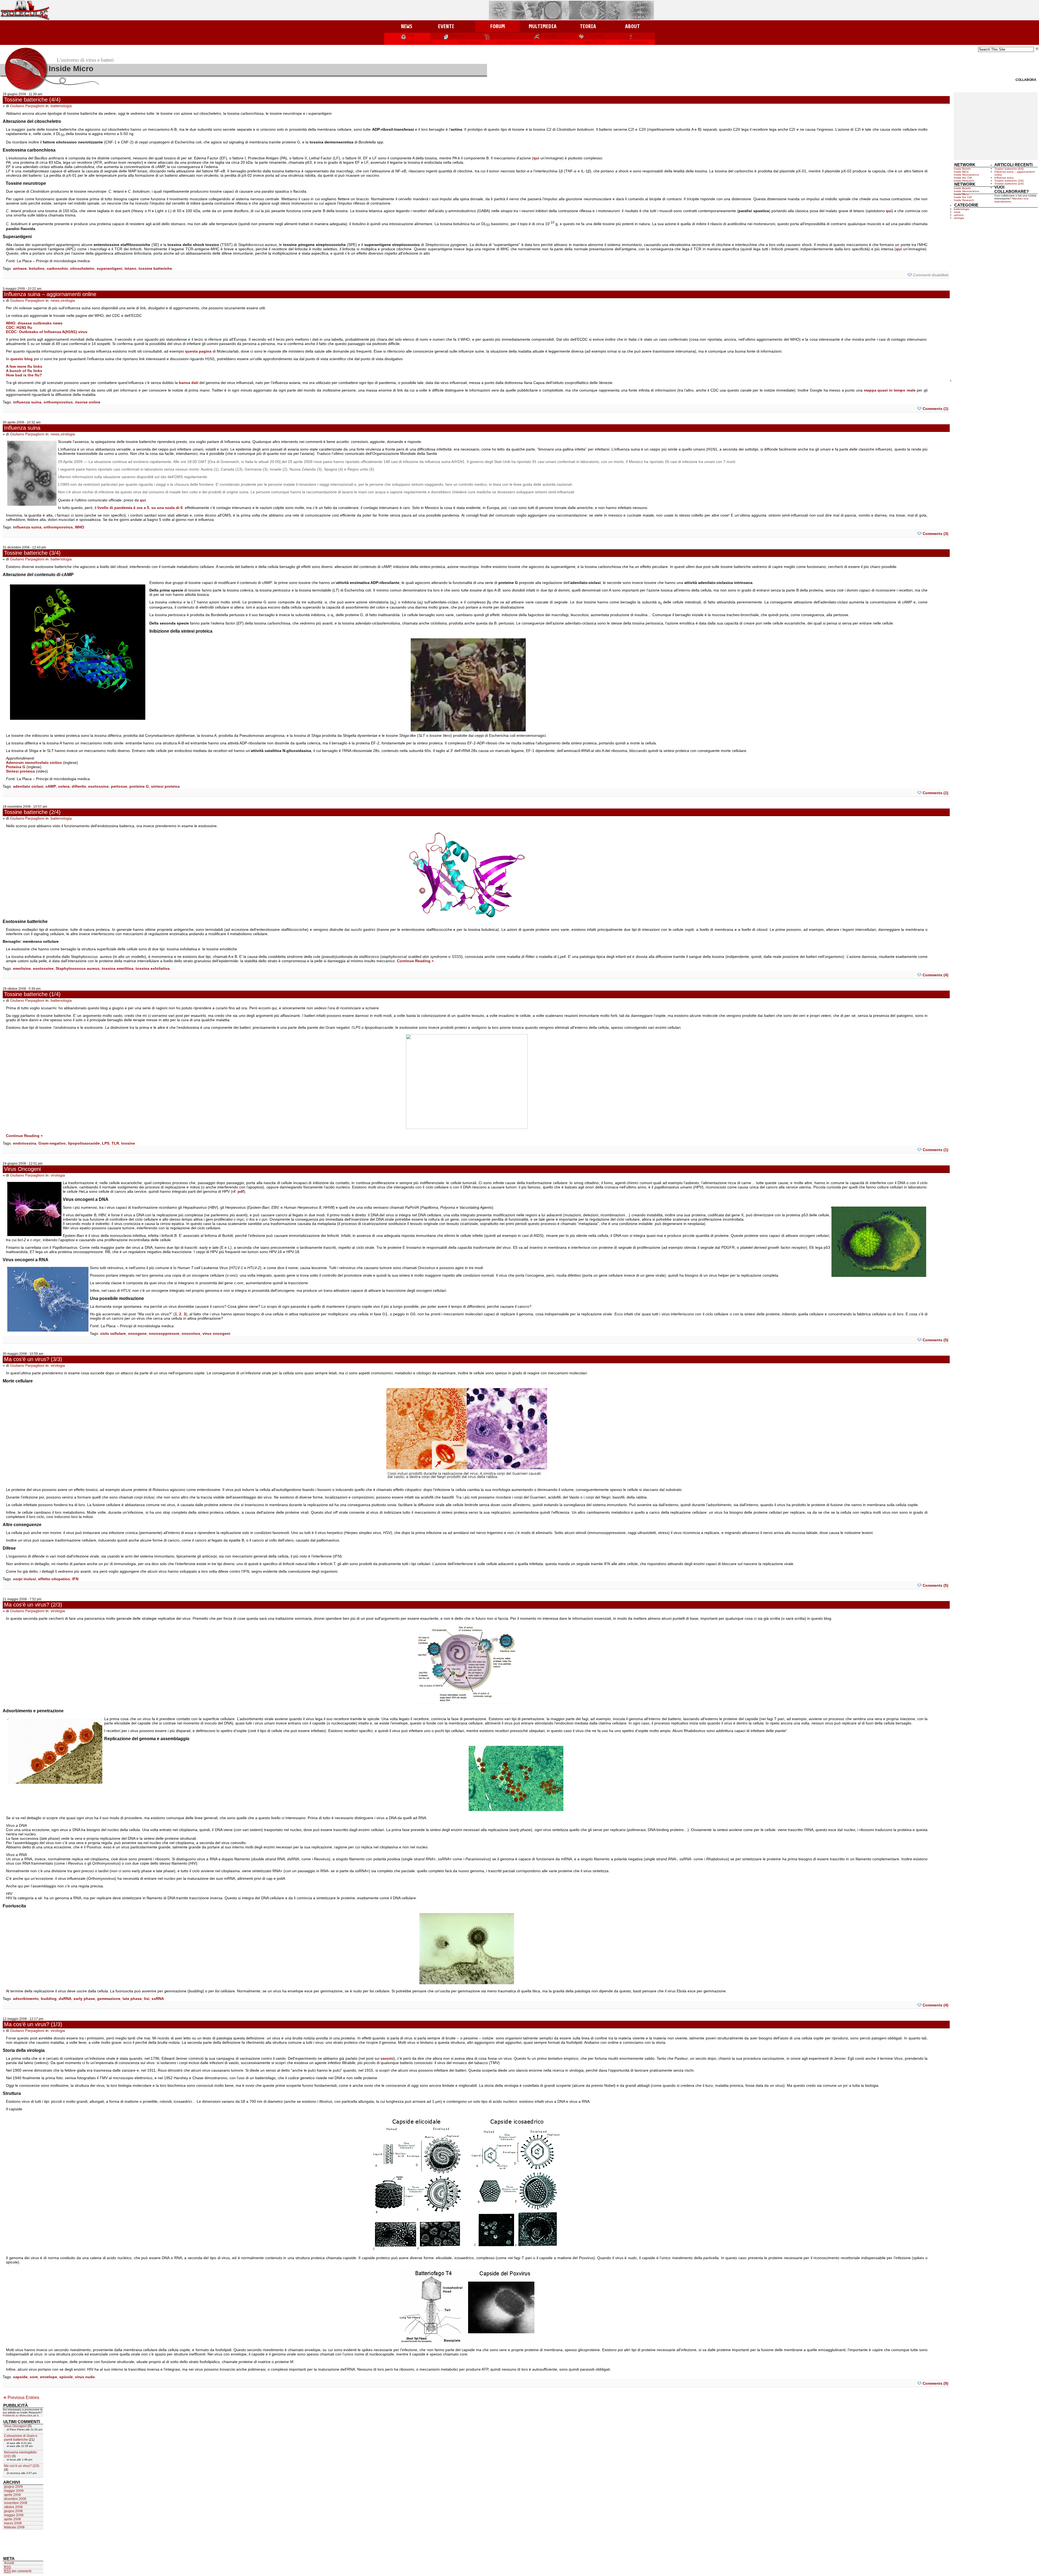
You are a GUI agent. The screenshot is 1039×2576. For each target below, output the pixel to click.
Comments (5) (936, 1340)
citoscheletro (82, 268)
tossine (128, 1143)
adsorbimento (26, 1999)
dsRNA (65, 1999)
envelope (49, 2377)
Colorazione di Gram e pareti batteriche (21, 2438)
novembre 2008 (16, 2503)
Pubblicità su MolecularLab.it (21, 2415)
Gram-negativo (52, 1143)
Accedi (9, 2563)
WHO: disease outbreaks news (34, 323)
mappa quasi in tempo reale (890, 390)
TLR (115, 1143)
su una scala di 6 (167, 508)
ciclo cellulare (113, 1333)
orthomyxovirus (58, 402)
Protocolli (548, 35)
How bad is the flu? (24, 375)
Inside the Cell (594, 42)
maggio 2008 (14, 2515)
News (407, 26)
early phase (84, 1999)
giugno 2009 (13, 2487)
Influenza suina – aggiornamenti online (50, 294)
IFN (75, 1579)
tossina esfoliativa (153, 968)
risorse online (88, 402)
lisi (147, 1999)
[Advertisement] (996, 126)
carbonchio (57, 268)
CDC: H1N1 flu (19, 327)
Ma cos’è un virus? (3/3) (33, 1359)
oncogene (137, 1333)
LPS (106, 1143)
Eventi (446, 26)
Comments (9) (936, 2383)
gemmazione (109, 1999)
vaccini (387, 2058)
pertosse (119, 786)
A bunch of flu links (24, 371)
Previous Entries (23, 2398)
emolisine (22, 968)
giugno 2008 (13, 2511)
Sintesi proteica (20, 771)
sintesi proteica (165, 786)
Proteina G (16, 767)
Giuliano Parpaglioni (27, 106)
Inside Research (633, 42)
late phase (132, 1999)
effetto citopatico (54, 1579)
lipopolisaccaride (84, 1143)
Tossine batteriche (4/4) (32, 100)
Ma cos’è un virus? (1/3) (33, 2024)
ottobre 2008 (13, 2507)
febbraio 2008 (14, 2527)
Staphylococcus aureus (78, 968)
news (55, 300)
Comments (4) (936, 975)
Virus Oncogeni (22, 1169)
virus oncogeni (216, 1333)
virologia (68, 300)
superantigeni (109, 268)
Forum (497, 26)
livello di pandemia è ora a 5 (123, 508)
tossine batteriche (155, 268)
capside (20, 2377)
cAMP (51, 786)
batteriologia (61, 106)
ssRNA (158, 1999)
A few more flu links (24, 366)
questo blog (22, 359)
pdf (241, 1191)
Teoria (588, 26)
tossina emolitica (118, 968)
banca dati (189, 383)
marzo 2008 (13, 2523)
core (34, 2377)
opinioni (959, 215)
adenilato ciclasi (28, 786)
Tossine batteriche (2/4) (32, 812)
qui (536, 158)
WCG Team (594, 35)
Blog (410, 35)
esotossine (98, 786)
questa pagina (198, 351)
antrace (20, 268)
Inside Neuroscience (515, 42)
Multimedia (543, 26)
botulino (37, 268)
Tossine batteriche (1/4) (32, 994)
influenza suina (27, 402)
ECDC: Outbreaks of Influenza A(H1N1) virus (47, 332)
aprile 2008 (12, 2519)
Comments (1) (936, 409)
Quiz (637, 35)
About (632, 26)
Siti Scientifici (502, 35)
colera (64, 786)
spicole (66, 2377)
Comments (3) (936, 534)
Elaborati (456, 35)
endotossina (25, 1143)
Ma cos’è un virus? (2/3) (33, 1605)
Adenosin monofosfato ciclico (34, 763)
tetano (130, 268)
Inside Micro (559, 42)
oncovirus (191, 1333)
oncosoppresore (164, 1333)
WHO (80, 527)
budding (49, 1999)
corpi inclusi (24, 1579)
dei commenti (18, 2571)
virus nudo (85, 2377)
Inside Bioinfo (470, 42)
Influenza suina (22, 428)
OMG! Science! (418, 42)
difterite (79, 786)
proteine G (139, 786)
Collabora (1026, 80)
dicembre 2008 (15, 2499)
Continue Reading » (415, 961)
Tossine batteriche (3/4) (32, 553)
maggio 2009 (14, 2491)
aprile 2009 (12, 2495)
